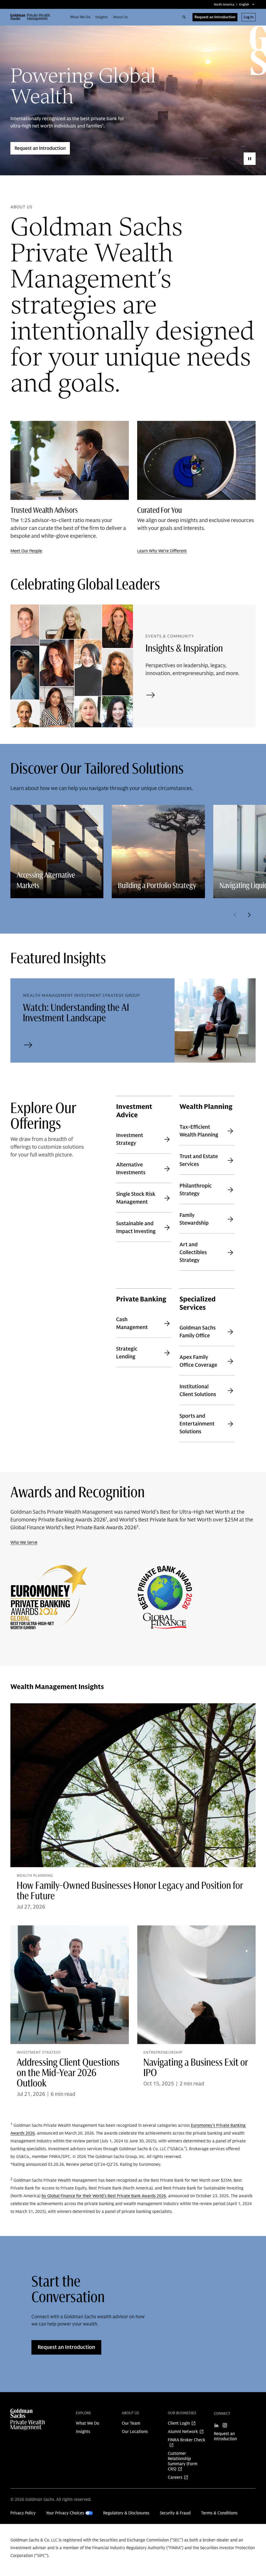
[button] (32, 17)
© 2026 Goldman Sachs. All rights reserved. (51, 2500)
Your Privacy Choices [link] (65, 2513)
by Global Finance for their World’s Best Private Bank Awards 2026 (104, 2196)
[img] (29, 2420)
